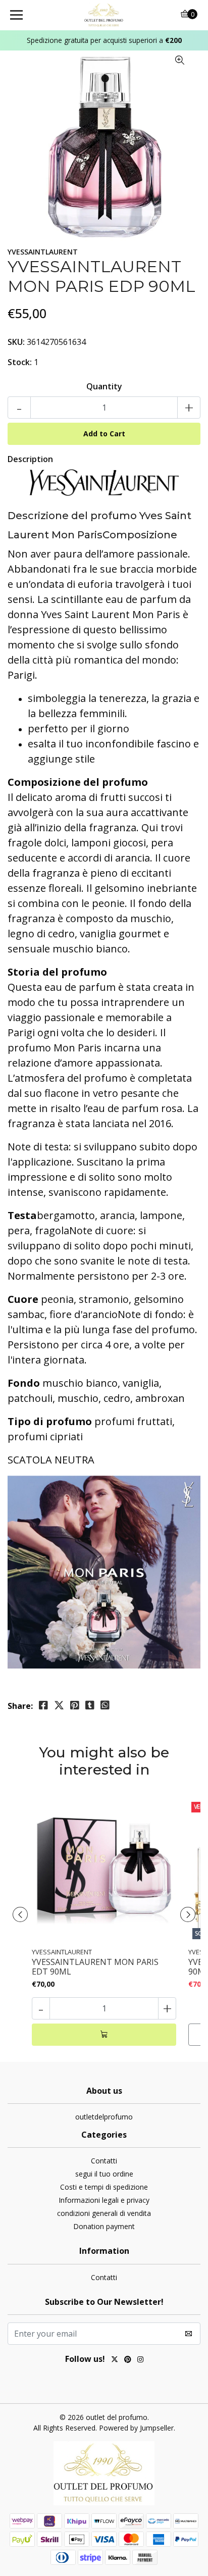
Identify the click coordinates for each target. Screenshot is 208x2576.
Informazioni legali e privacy (104, 2200)
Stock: (20, 362)
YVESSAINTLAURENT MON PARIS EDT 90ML (95, 1967)
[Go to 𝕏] (115, 2360)
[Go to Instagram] (140, 2360)
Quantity (104, 386)
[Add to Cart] (104, 2035)
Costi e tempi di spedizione (104, 2187)
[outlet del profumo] (104, 15)
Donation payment (104, 2226)
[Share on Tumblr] (90, 1705)
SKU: (16, 342)
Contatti (104, 2161)
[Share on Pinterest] (75, 1705)
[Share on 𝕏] (59, 1705)
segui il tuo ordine (104, 2174)
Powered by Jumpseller (136, 2428)
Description (30, 459)
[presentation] (20, 1914)
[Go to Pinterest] (128, 2360)
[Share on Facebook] (43, 1705)
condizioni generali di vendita (104, 2213)
